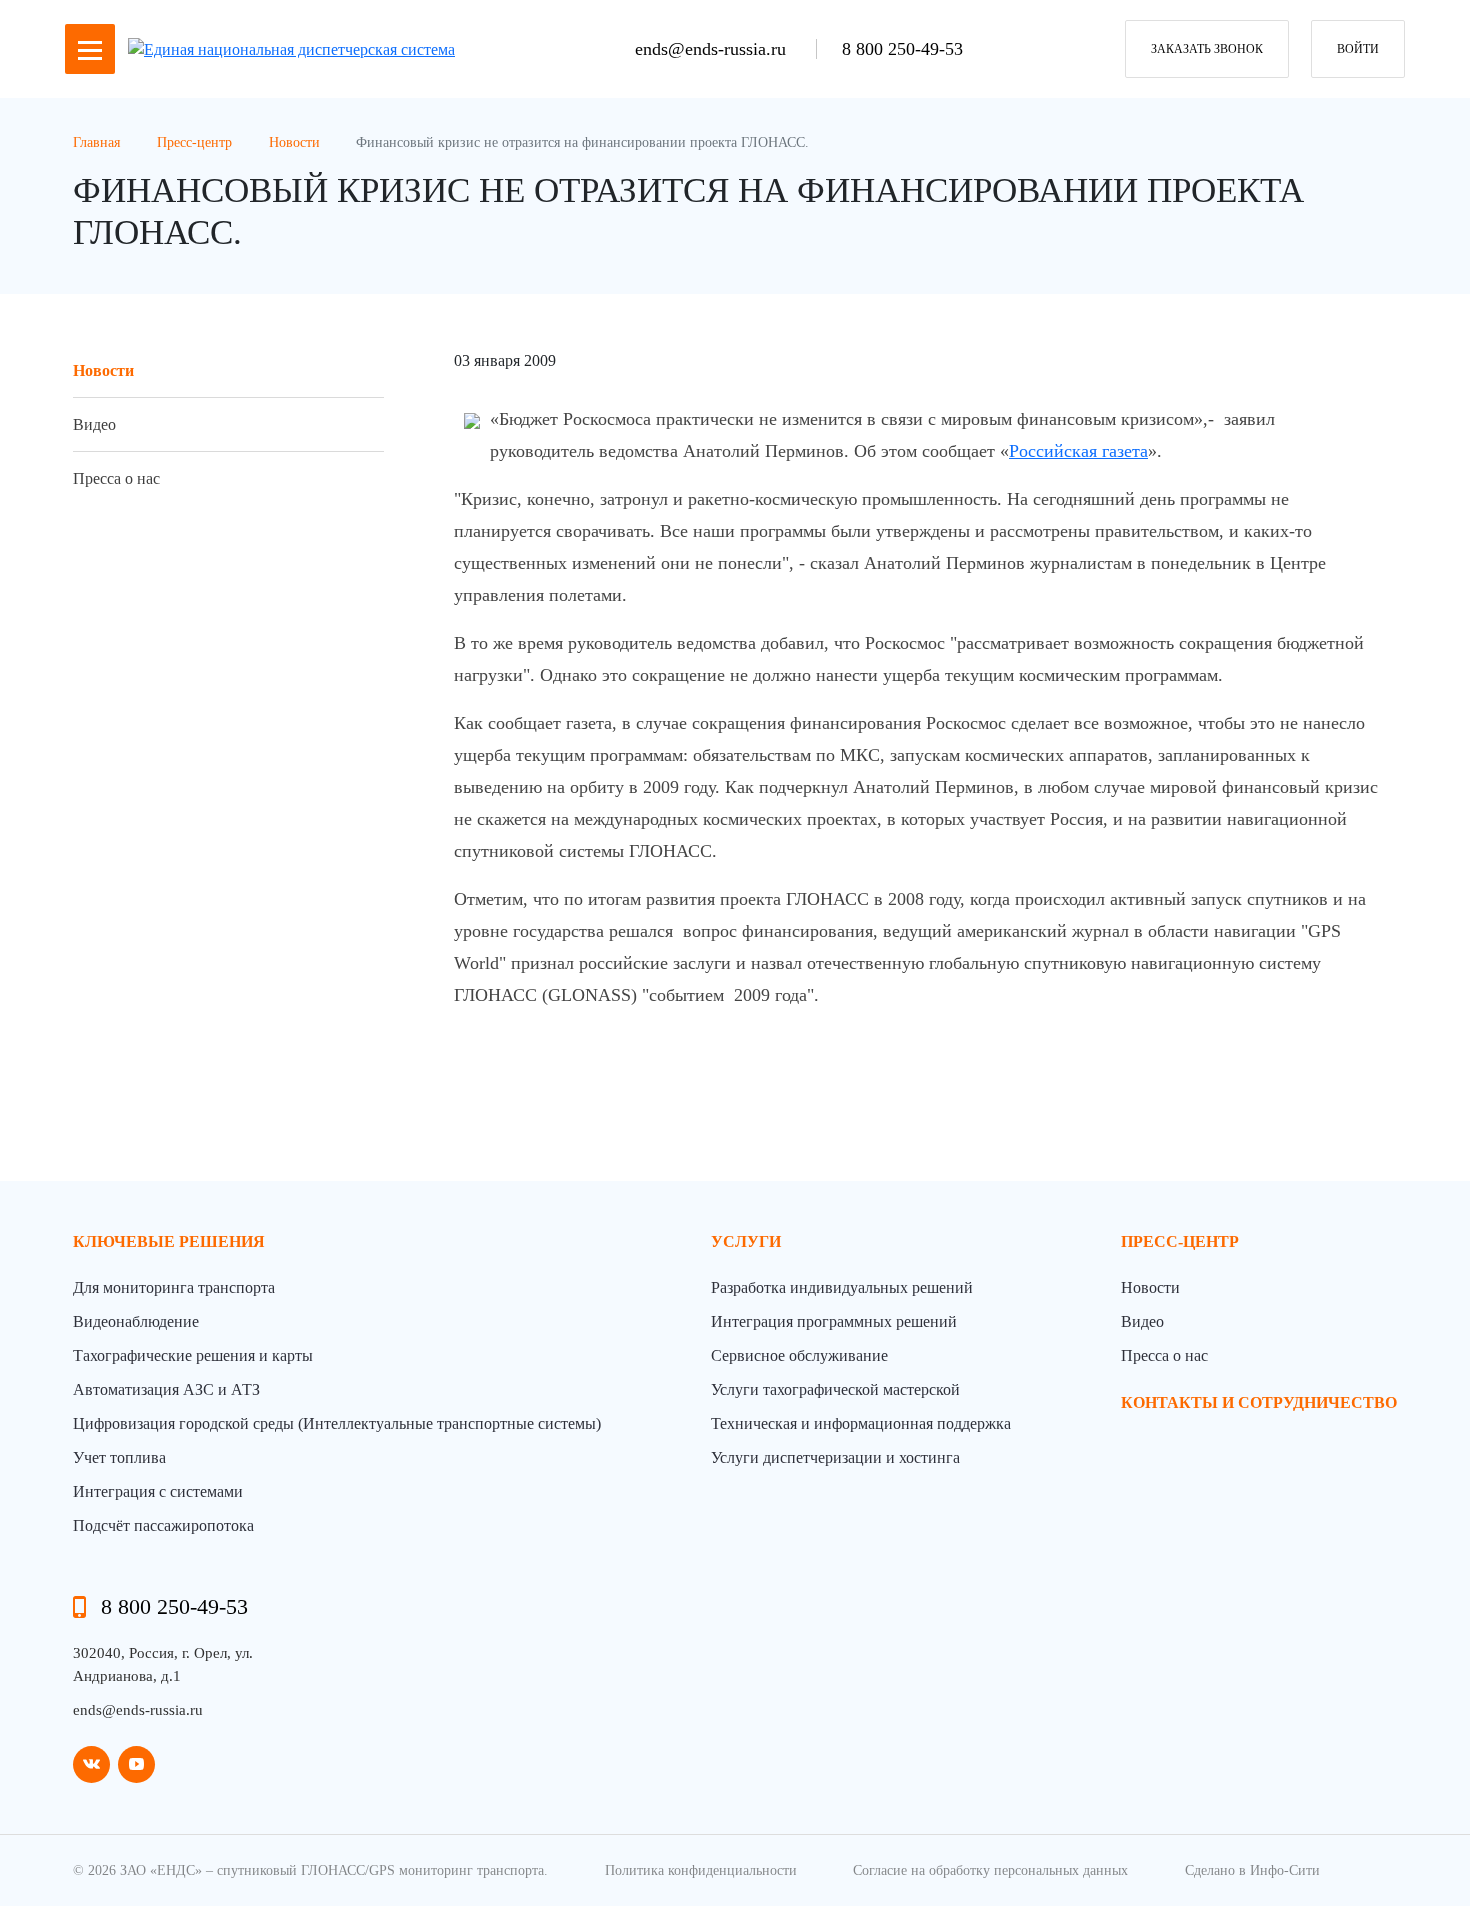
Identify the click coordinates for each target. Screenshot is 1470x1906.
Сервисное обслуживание (799, 1355)
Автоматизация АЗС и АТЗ (166, 1389)
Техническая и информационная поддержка (861, 1423)
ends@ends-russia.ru (713, 49)
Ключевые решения (169, 1241)
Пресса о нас (116, 478)
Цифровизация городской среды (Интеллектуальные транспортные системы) (337, 1423)
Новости (103, 370)
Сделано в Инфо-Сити (1252, 1870)
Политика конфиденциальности (701, 1870)
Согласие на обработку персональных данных (990, 1870)
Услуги (746, 1241)
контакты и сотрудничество (1259, 1402)
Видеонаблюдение (136, 1321)
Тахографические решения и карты (193, 1355)
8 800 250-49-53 (902, 49)
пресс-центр (1180, 1241)
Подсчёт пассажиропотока (163, 1525)
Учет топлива (119, 1457)
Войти (1358, 49)
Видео (94, 424)
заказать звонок (1207, 49)
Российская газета (1078, 451)
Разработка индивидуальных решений (842, 1287)
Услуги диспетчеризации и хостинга (835, 1457)
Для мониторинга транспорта (174, 1287)
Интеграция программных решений (834, 1321)
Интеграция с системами (158, 1491)
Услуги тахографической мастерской (835, 1389)
